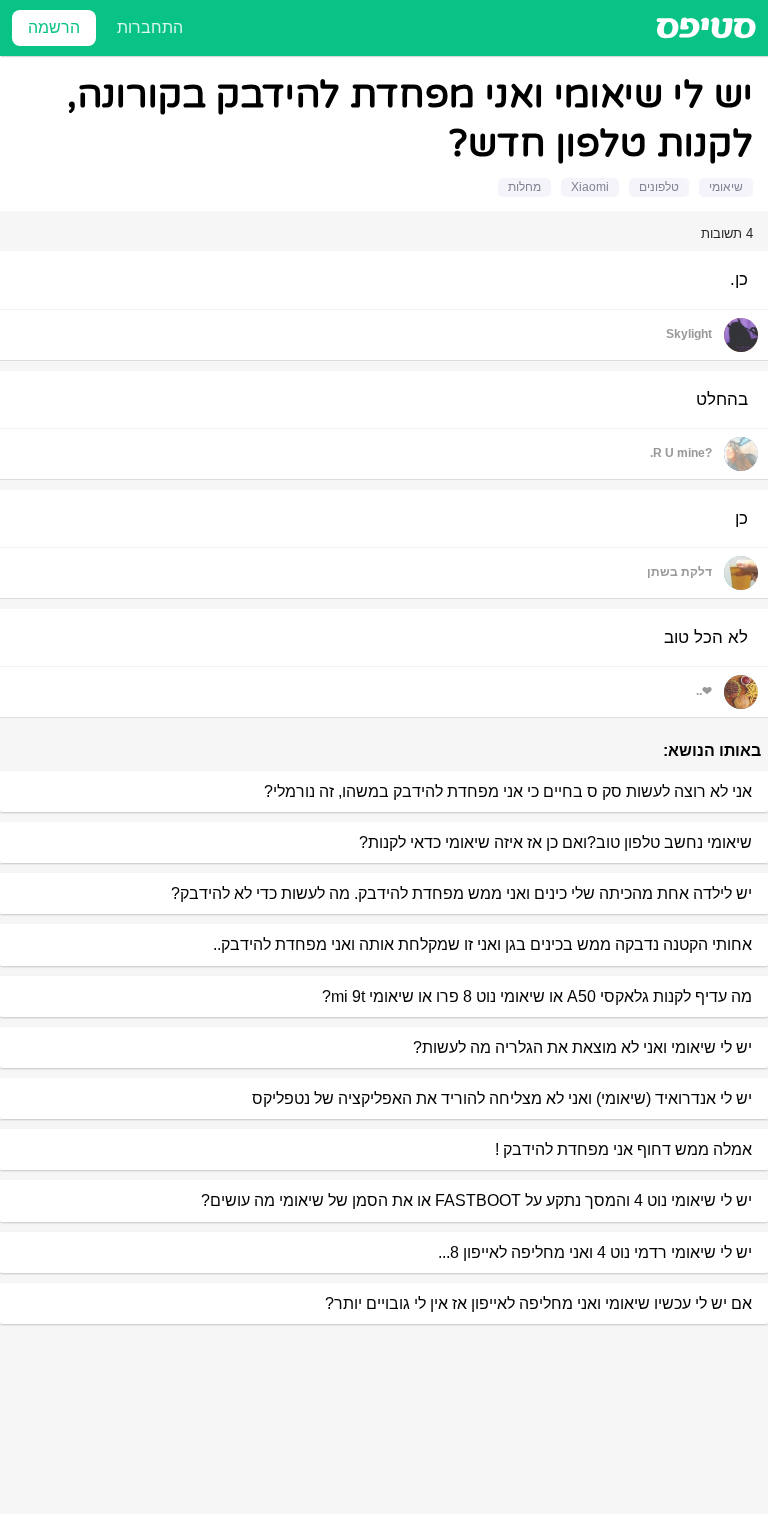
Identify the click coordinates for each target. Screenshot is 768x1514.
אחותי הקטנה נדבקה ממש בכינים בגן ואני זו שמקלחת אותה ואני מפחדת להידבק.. (482, 944)
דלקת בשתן (679, 572)
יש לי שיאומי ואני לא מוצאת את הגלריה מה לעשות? (582, 1047)
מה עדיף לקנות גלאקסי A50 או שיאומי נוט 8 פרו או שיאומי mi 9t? (537, 996)
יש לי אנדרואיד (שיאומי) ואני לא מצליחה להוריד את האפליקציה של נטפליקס (502, 1098)
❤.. (704, 691)
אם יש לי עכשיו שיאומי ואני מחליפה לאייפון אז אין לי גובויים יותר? (538, 1303)
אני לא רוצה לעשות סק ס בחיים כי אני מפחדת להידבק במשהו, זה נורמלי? (508, 791)
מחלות (524, 187)
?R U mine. (681, 453)
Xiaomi (590, 187)
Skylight (689, 334)
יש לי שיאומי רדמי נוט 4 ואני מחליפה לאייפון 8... (595, 1252)
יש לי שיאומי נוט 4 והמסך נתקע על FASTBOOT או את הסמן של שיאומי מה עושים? (476, 1200)
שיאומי (726, 187)
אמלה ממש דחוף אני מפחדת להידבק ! (623, 1149)
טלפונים (659, 187)
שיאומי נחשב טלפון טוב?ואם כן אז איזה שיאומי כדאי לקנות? (555, 842)
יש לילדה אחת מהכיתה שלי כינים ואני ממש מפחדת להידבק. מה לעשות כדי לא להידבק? (461, 893)
